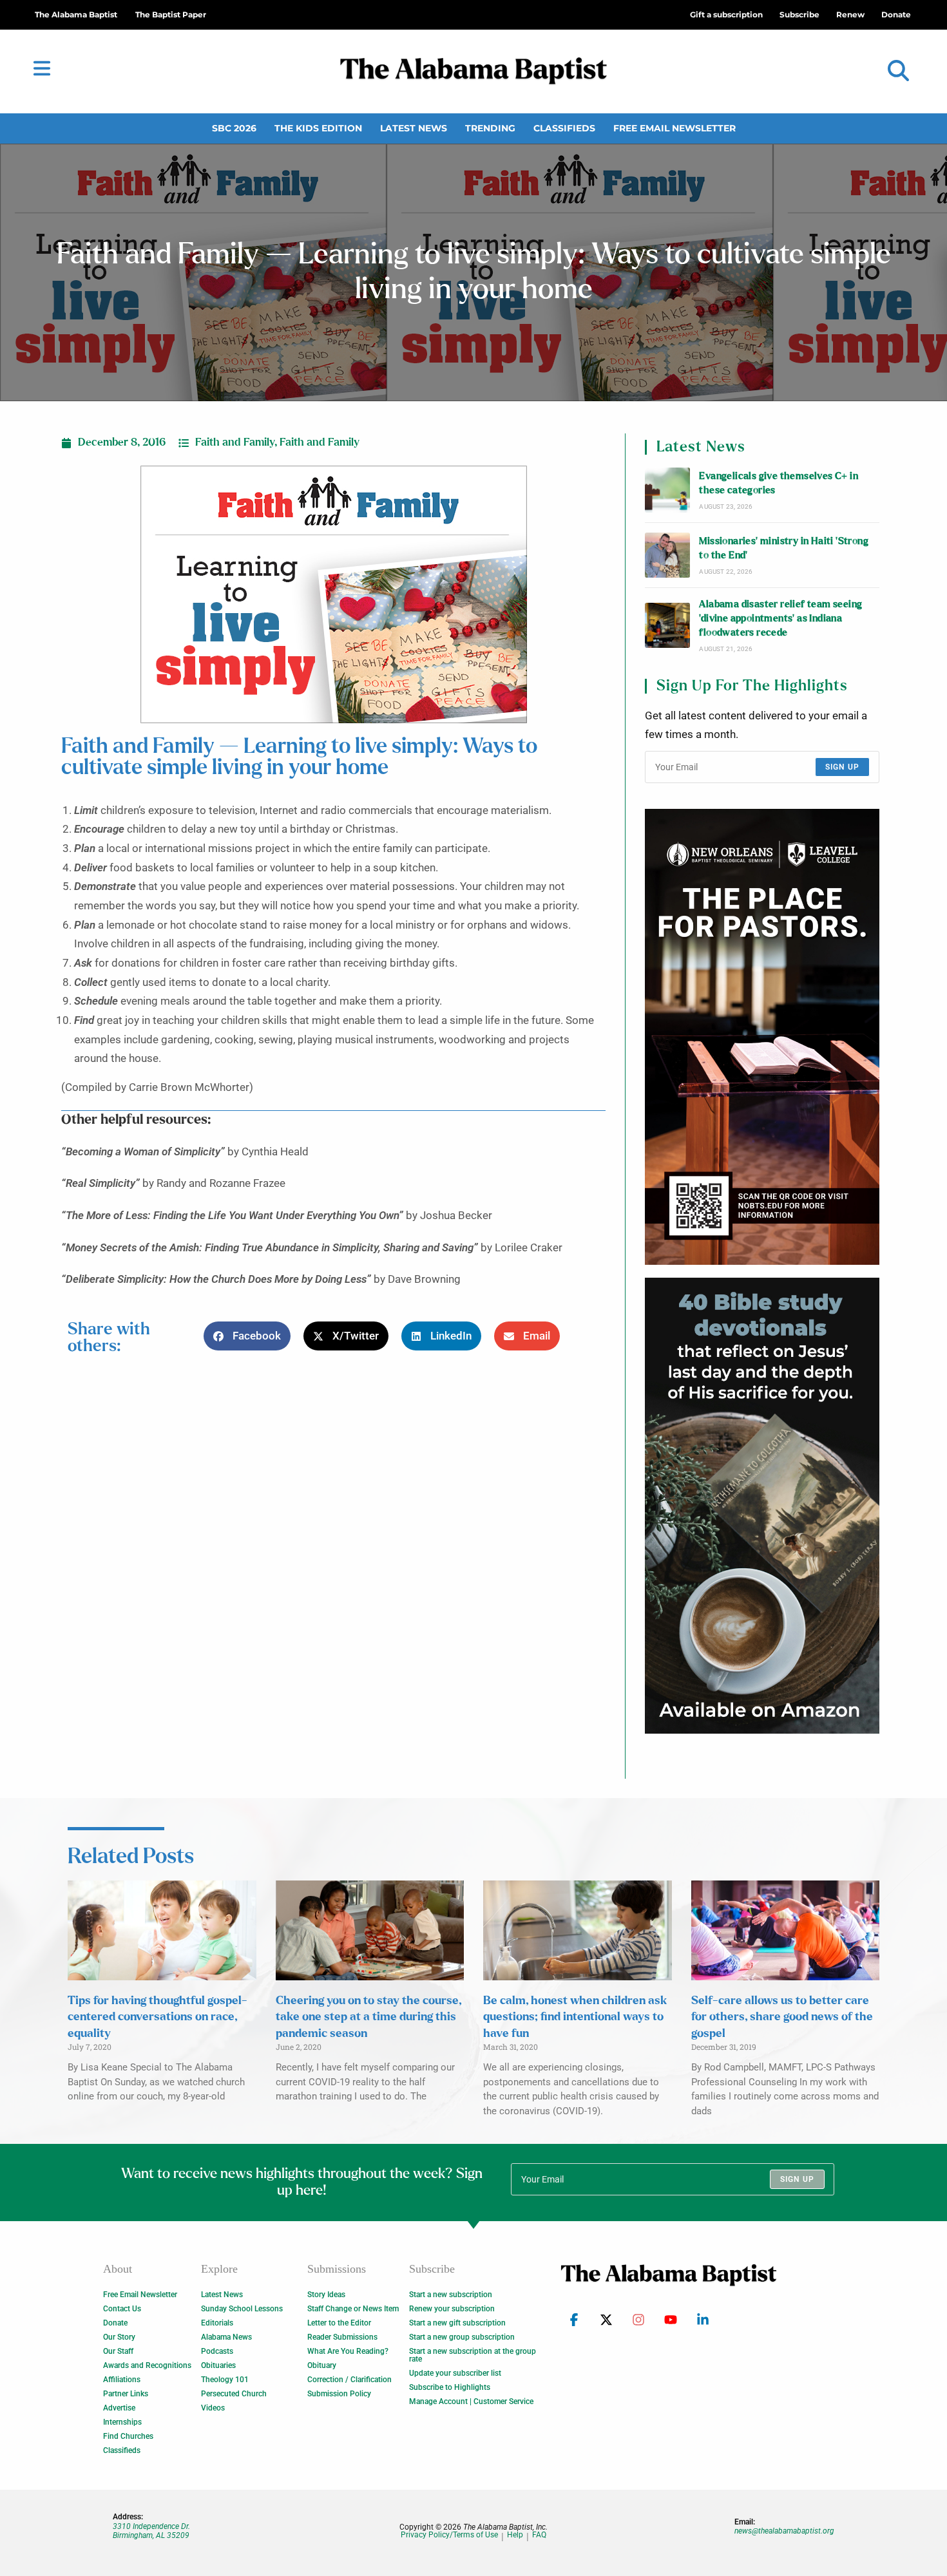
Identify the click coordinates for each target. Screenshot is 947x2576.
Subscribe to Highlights (450, 2387)
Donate (115, 2323)
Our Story (119, 2337)
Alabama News (226, 2337)
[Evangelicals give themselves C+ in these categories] (667, 490)
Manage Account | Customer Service (471, 2401)
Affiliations (122, 2380)
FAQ (539, 2535)
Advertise (119, 2408)
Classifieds (564, 128)
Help (515, 2535)
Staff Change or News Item (353, 2309)
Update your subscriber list (455, 2373)
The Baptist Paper (171, 14)
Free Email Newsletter (674, 128)
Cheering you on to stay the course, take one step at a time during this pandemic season (368, 2017)
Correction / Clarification (349, 2380)
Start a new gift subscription (457, 2323)
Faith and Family (235, 442)
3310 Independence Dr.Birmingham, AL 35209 (151, 2531)
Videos (213, 2408)
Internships (122, 2422)
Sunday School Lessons (242, 2309)
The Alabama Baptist (76, 14)
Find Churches (128, 2436)
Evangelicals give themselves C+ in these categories (779, 483)
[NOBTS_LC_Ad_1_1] (762, 1037)
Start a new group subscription (462, 2337)
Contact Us (122, 2309)
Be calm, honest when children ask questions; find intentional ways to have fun (575, 2017)
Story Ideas (326, 2295)
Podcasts (217, 2351)
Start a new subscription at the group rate (473, 2355)
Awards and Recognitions (147, 2365)
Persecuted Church (234, 2394)
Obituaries (218, 2365)
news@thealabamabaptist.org (784, 2531)
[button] (898, 71)
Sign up (842, 767)
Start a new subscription (451, 2295)
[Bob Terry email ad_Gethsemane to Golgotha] (762, 1506)
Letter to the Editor (339, 2323)
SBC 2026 (234, 128)
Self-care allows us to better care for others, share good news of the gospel (782, 2017)
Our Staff (118, 2351)
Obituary (322, 2365)
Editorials (217, 2323)
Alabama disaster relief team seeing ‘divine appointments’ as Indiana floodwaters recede (780, 619)
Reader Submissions (342, 2337)
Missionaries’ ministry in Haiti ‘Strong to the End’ (784, 548)
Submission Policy (339, 2394)
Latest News (414, 128)
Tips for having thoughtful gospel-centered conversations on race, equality (158, 2017)
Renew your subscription (452, 2309)
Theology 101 (225, 2380)
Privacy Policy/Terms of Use (449, 2535)
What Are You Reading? (348, 2351)
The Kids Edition (318, 128)
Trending (490, 128)
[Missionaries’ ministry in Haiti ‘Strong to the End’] (667, 555)
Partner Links (126, 2394)
